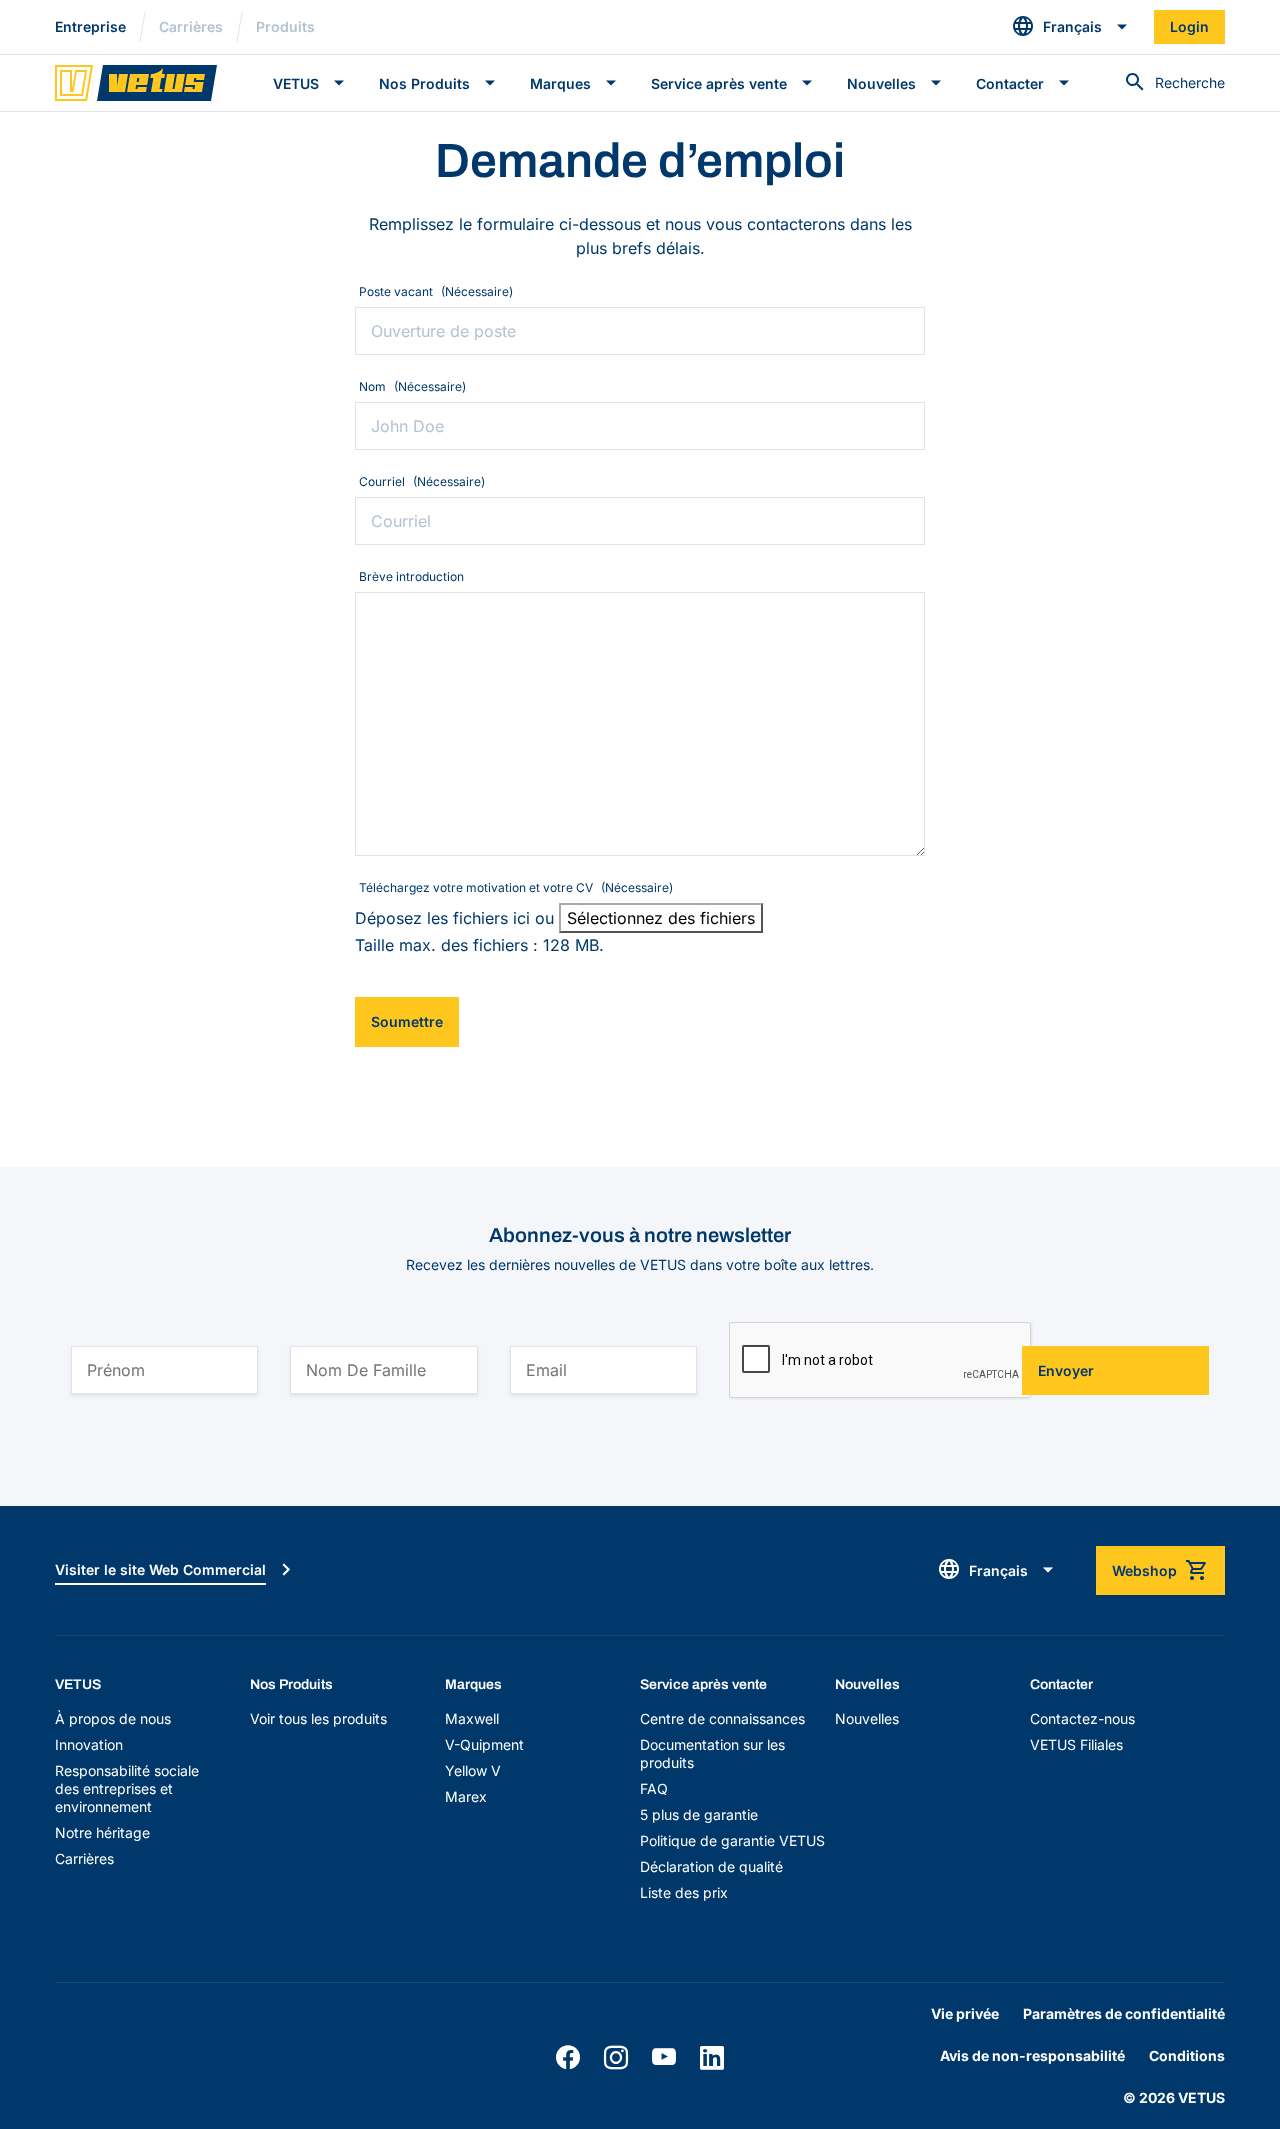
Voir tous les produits (318, 1718)
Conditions (1187, 2055)
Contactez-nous (1082, 1718)
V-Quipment (484, 1744)
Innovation (89, 1744)
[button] (1070, 27)
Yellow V (473, 1770)
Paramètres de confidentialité (1124, 2013)
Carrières (191, 26)
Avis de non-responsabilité (1032, 2055)
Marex (466, 1796)
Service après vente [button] (719, 83)
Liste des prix (684, 1892)
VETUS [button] (296, 83)
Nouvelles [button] (881, 83)
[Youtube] (664, 2058)
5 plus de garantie (699, 1814)
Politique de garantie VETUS (732, 1840)
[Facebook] (568, 2058)
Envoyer (1066, 1370)
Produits (285, 26)
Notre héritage (102, 1832)
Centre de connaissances (722, 1718)
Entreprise (90, 26)
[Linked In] (712, 2058)
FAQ (654, 1788)
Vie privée (965, 2013)
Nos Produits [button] (424, 83)
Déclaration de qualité (711, 1866)
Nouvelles (867, 1718)
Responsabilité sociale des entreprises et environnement (127, 1788)
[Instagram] (616, 2058)
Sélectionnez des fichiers (661, 918)
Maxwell (472, 1718)
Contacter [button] (1010, 83)
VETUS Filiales (1076, 1744)
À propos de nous (113, 1718)
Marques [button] (560, 83)
